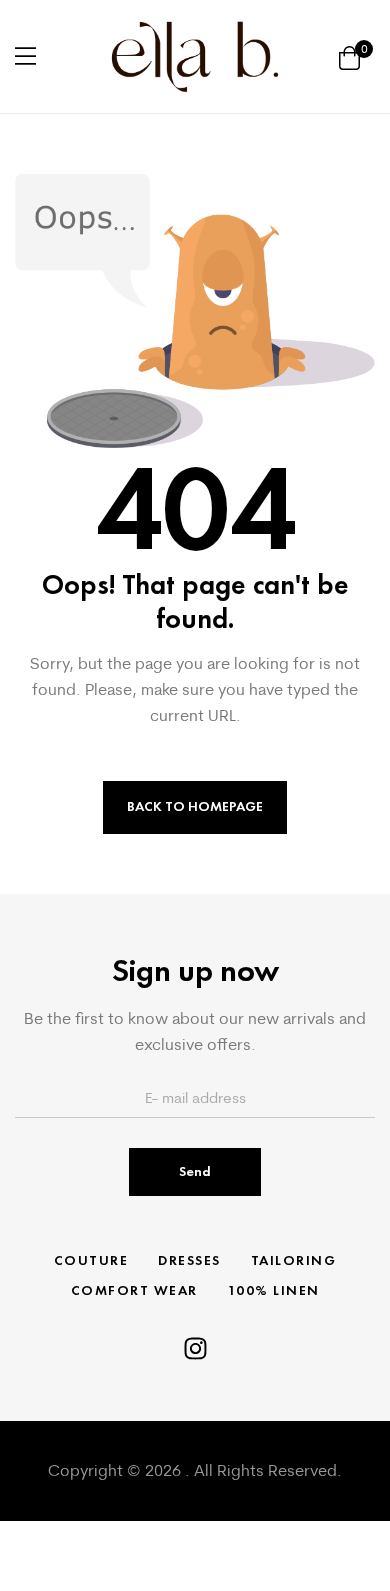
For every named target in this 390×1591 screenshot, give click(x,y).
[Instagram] (195, 1348)
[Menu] (25, 56)
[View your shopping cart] (349, 56)
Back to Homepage (195, 806)
